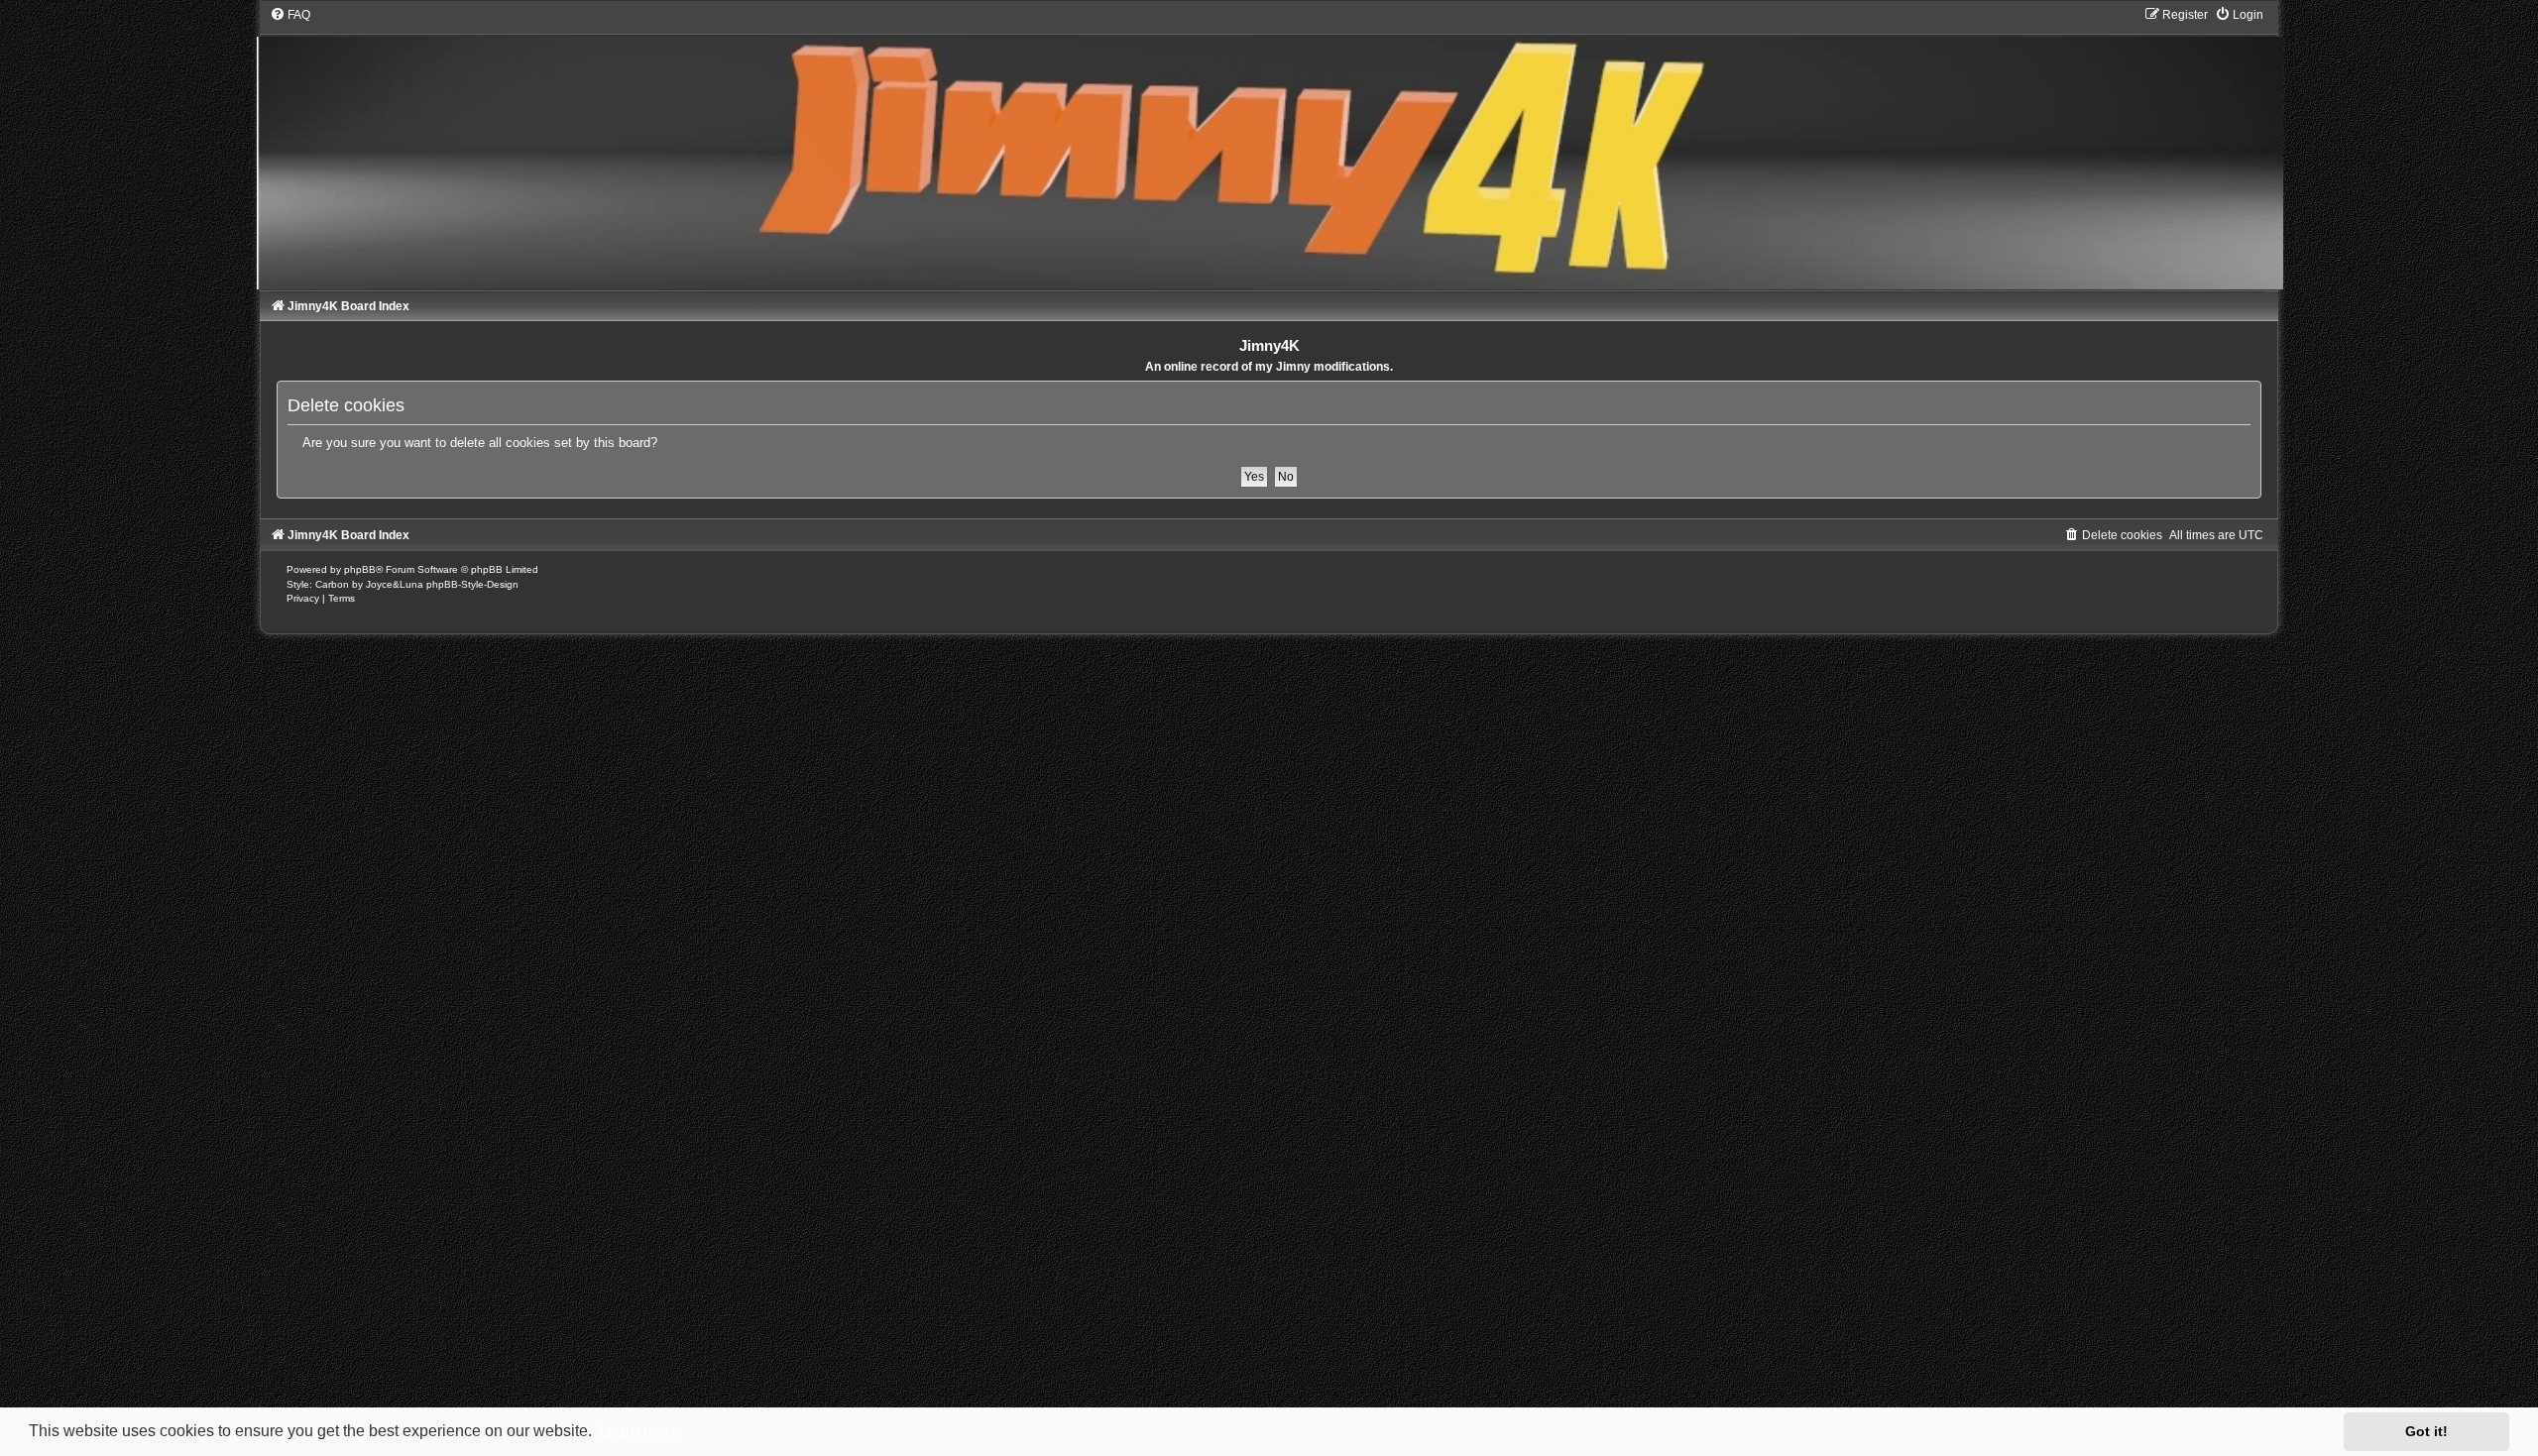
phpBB (360, 569)
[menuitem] (290, 15)
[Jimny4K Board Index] (1269, 148)
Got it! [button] (2426, 1431)
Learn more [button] (639, 1431)
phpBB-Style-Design (472, 584)
